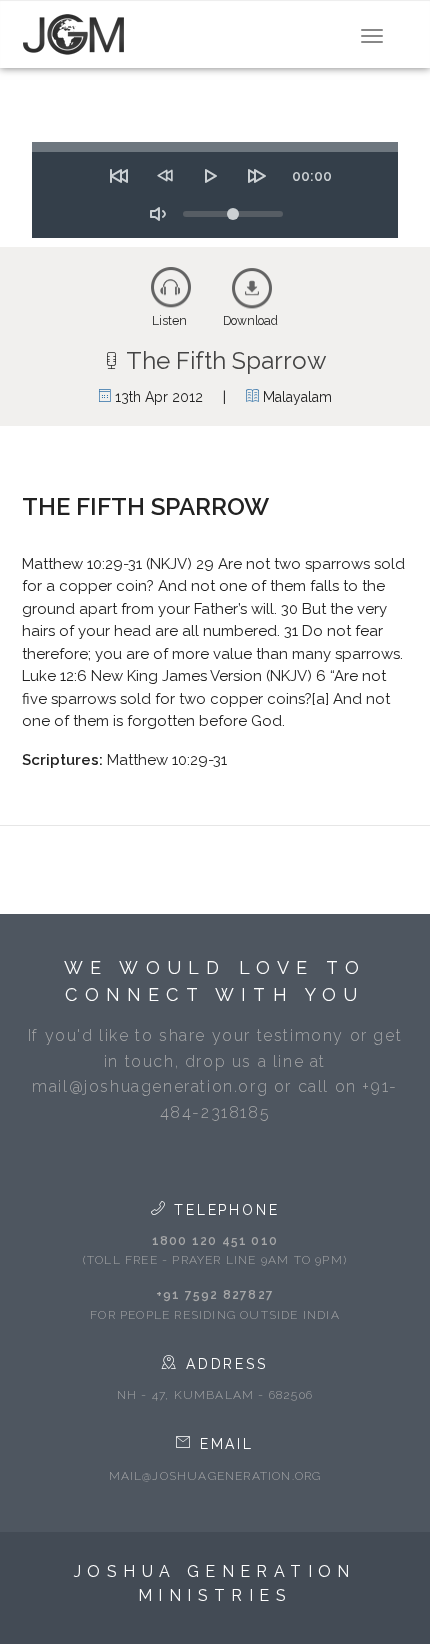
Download (250, 321)
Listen (169, 321)
